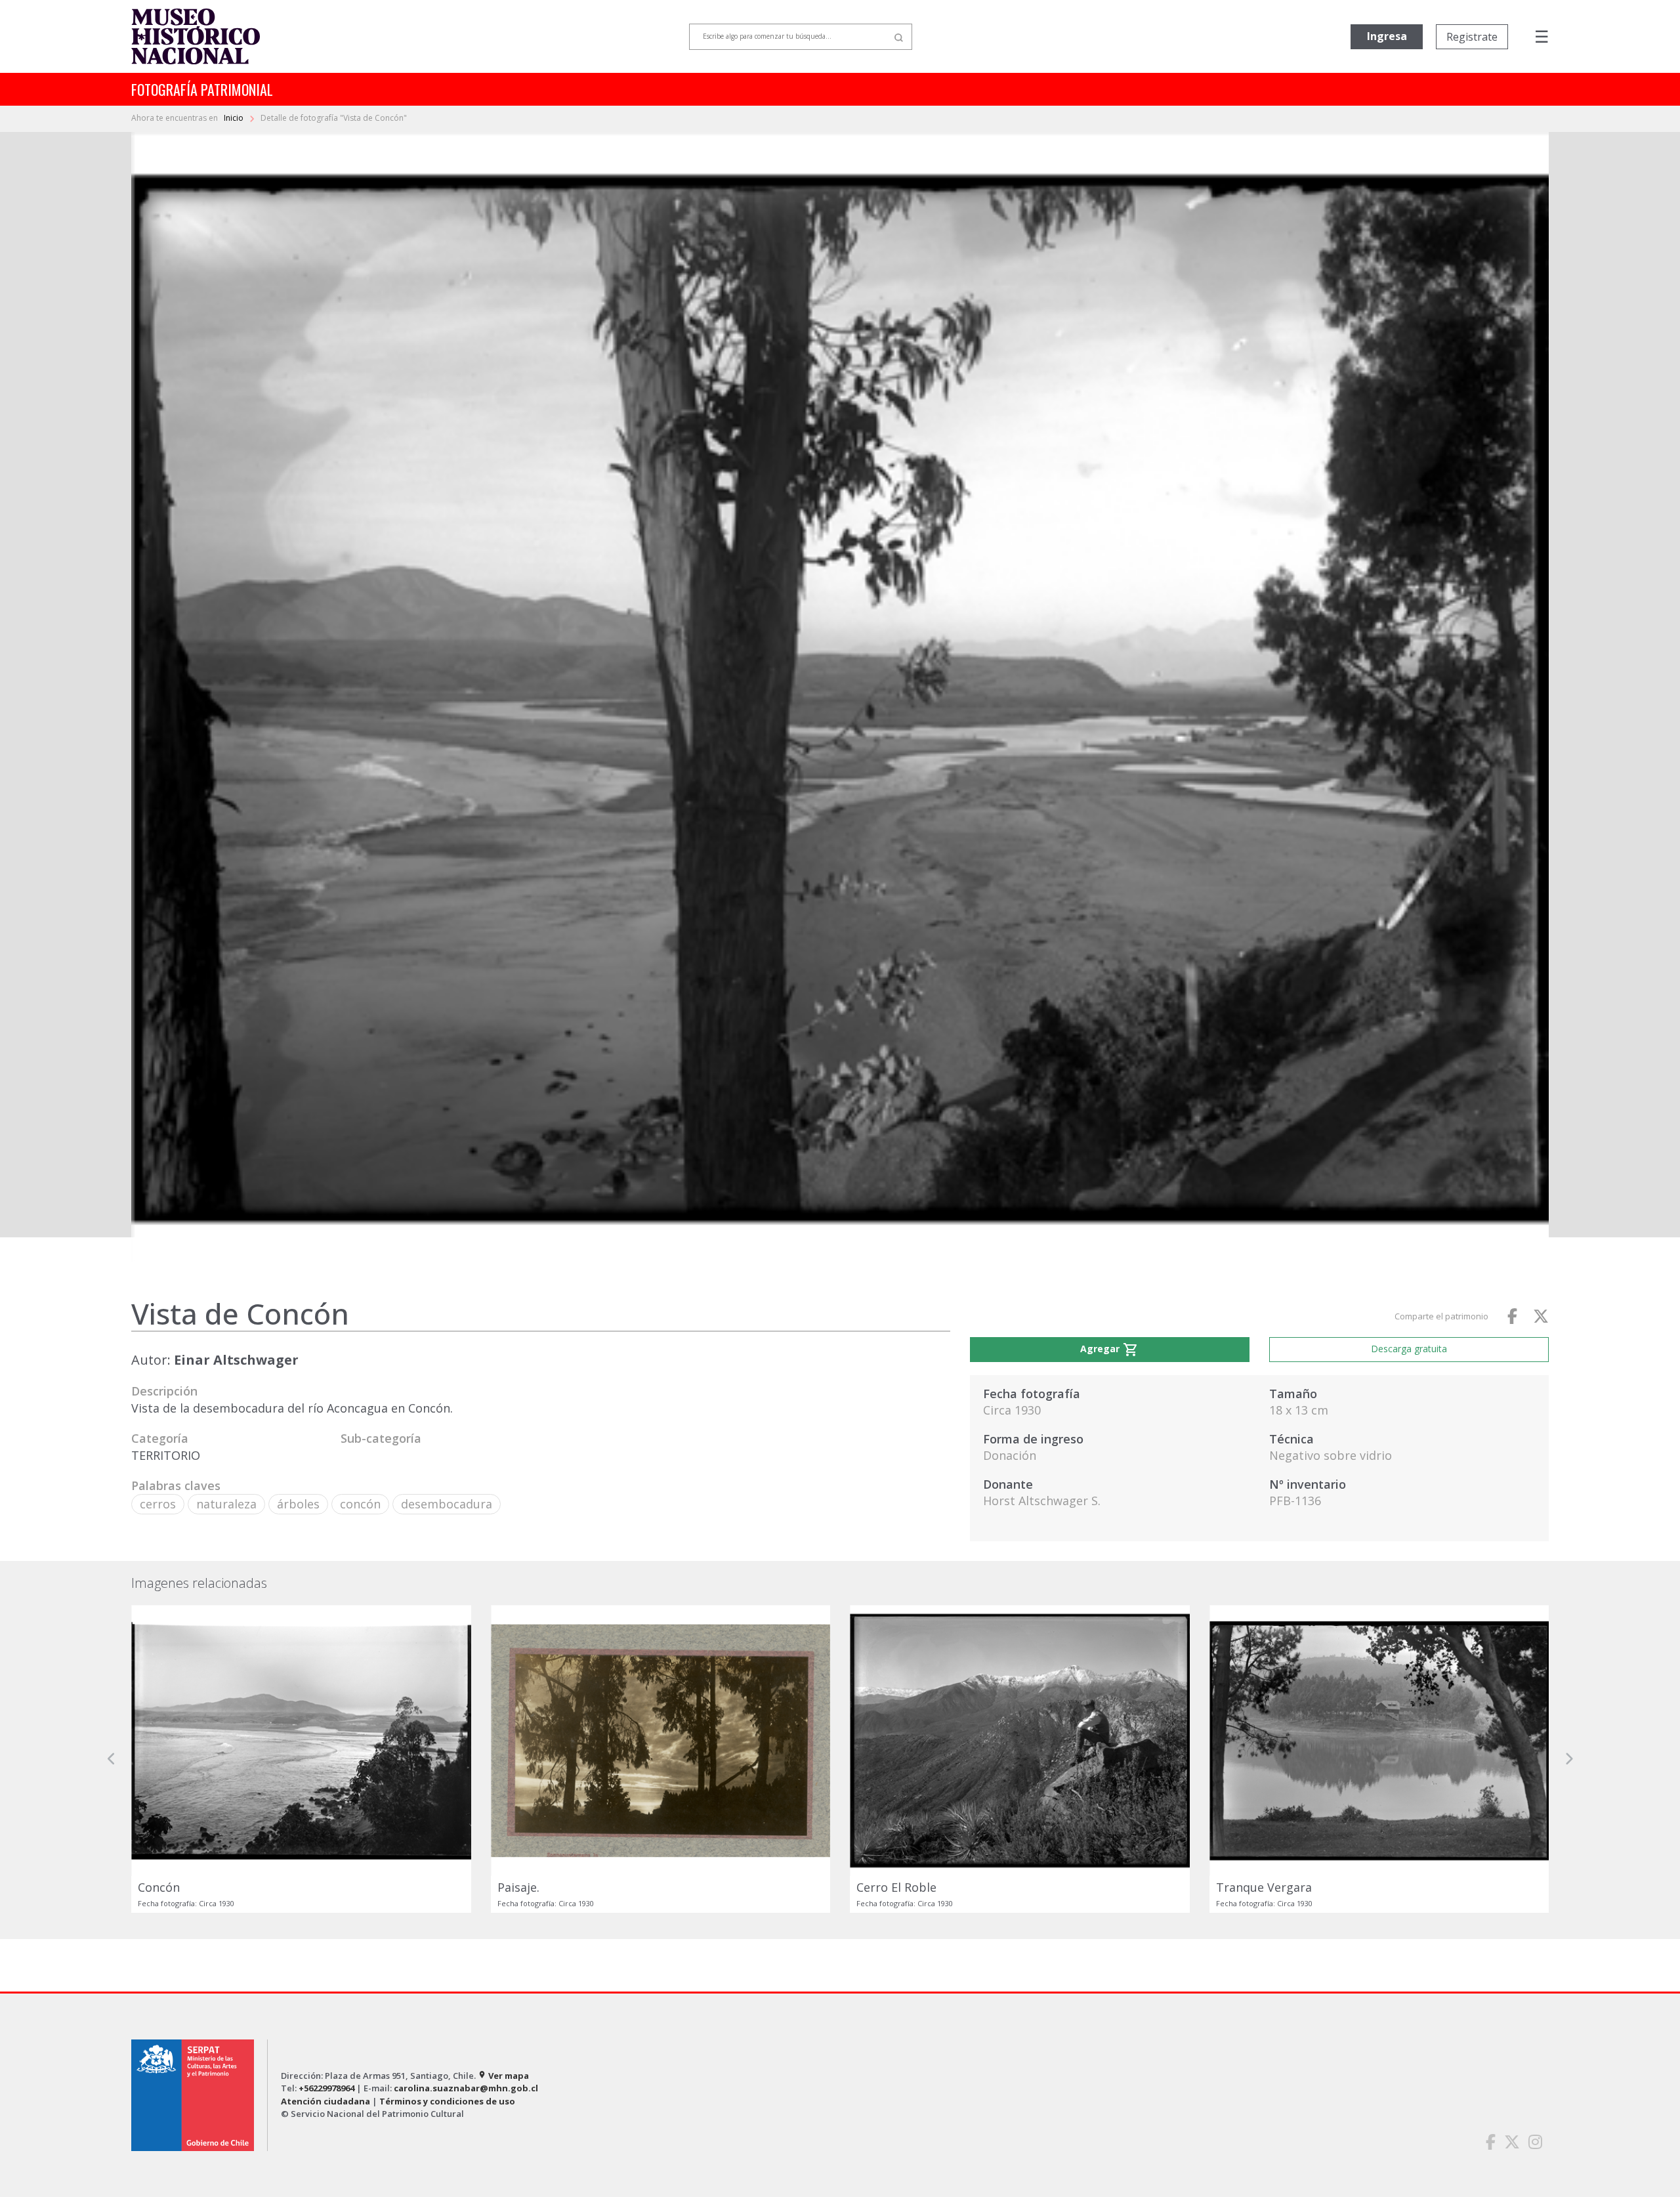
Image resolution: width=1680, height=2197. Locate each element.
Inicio (235, 118)
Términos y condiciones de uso (447, 2101)
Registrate (1472, 37)
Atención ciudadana (325, 2101)
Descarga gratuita (1409, 1349)
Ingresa (1387, 36)
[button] (112, 1759)
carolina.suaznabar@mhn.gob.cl (466, 2088)
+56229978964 (326, 2088)
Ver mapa (503, 2076)
